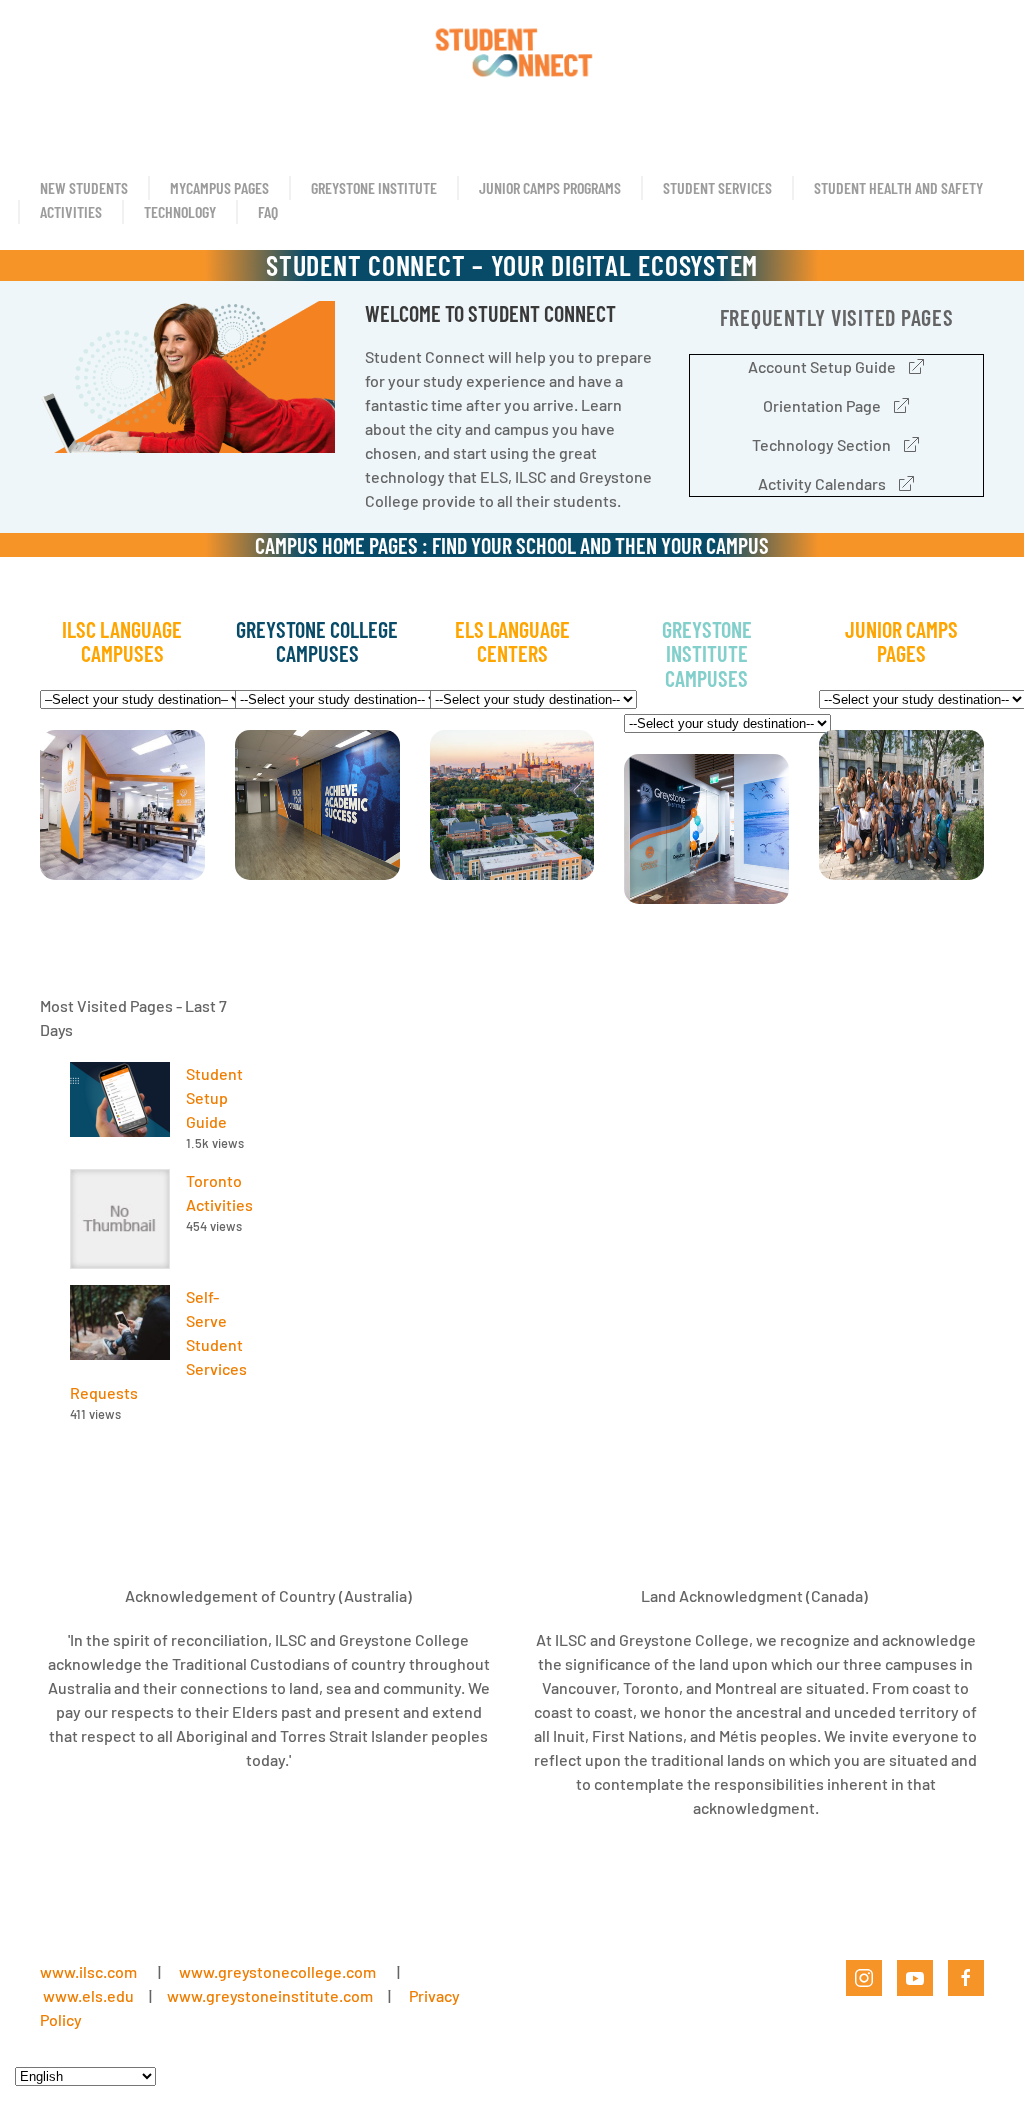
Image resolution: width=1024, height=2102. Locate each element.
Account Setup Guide (822, 366)
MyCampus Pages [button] (219, 187)
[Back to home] (512, 50)
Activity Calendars (822, 483)
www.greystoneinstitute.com (270, 1995)
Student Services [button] (717, 187)
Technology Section (821, 444)
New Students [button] (84, 187)
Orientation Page (822, 405)
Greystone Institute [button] (374, 187)
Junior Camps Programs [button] (550, 187)
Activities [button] (71, 211)
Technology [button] (180, 211)
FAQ (268, 211)
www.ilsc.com (88, 1971)
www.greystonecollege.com (277, 1971)
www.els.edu (87, 1995)
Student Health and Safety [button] (898, 187)
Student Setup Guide (214, 1097)
